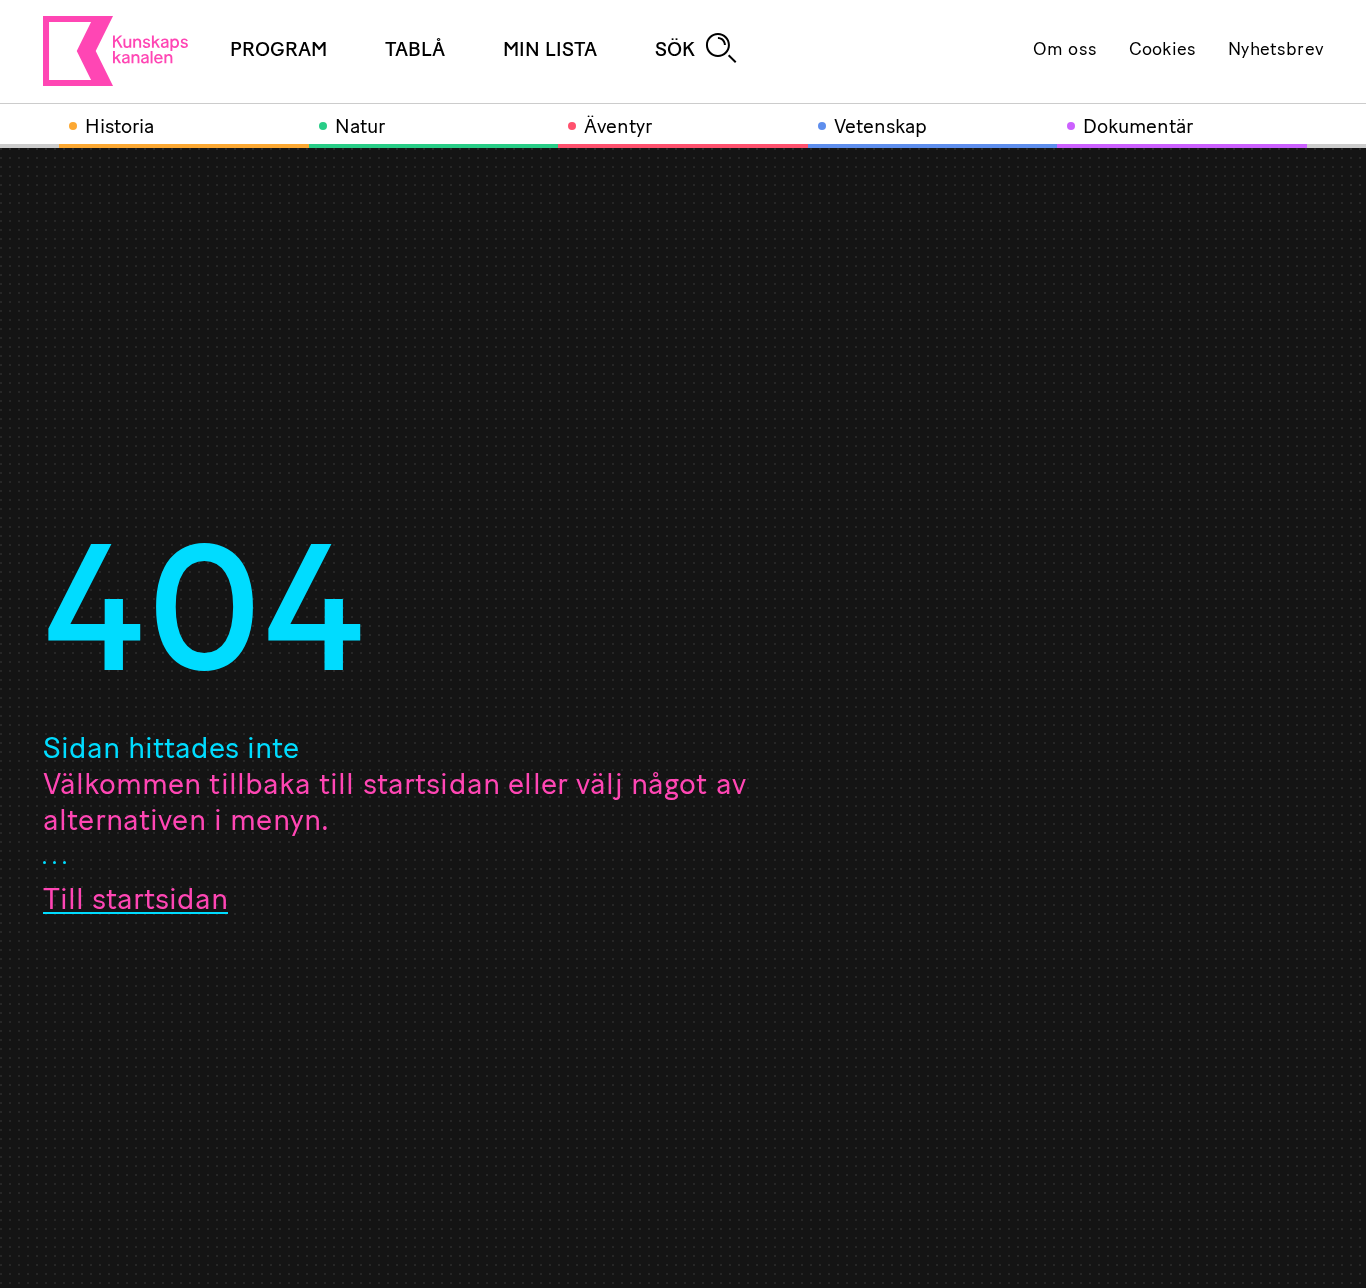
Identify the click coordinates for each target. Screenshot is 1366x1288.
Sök (675, 51)
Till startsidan (135, 901)
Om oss (1065, 51)
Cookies (1162, 51)
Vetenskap (880, 128)
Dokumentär (1138, 128)
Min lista (550, 51)
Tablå (415, 51)
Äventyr (618, 128)
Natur (360, 128)
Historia (119, 128)
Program (278, 51)
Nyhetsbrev (1275, 51)
